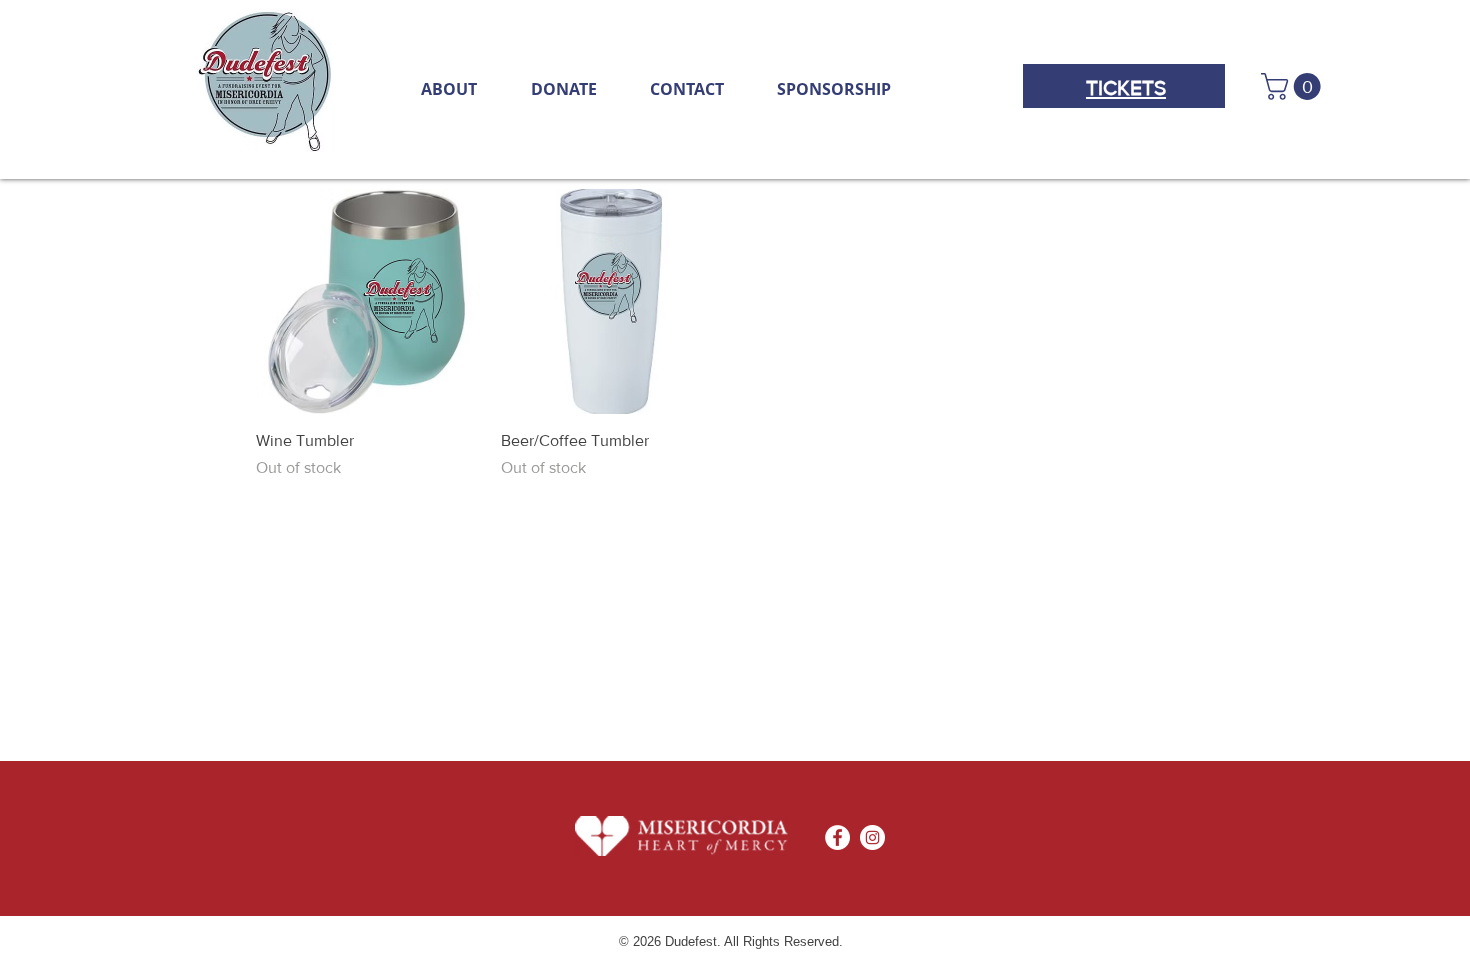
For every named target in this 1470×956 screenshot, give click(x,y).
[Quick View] (368, 301)
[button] (1294, 86)
